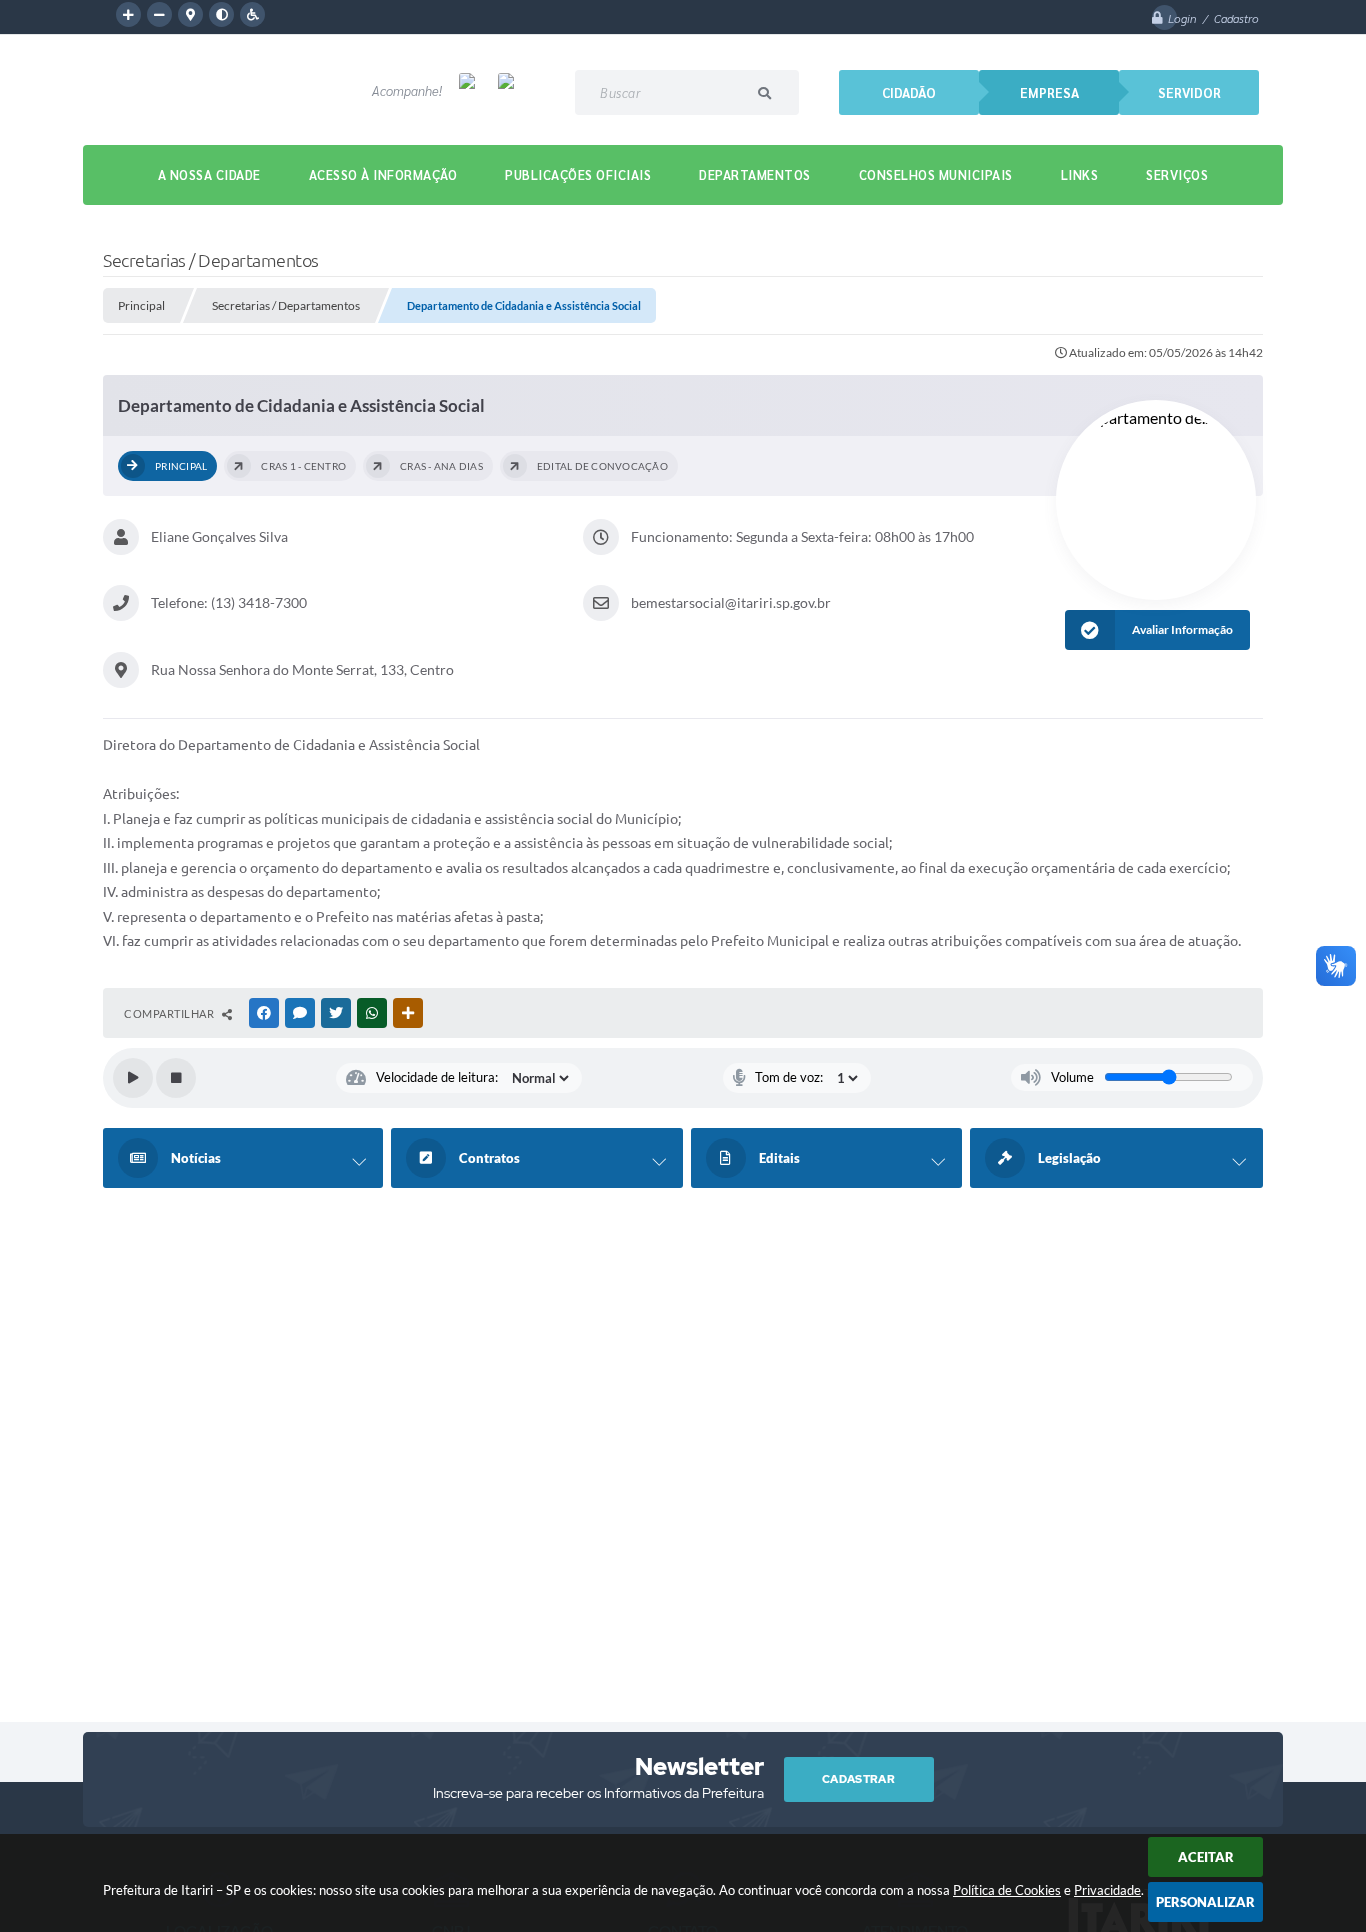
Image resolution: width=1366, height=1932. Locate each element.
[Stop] (176, 1078)
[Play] (133, 1078)
